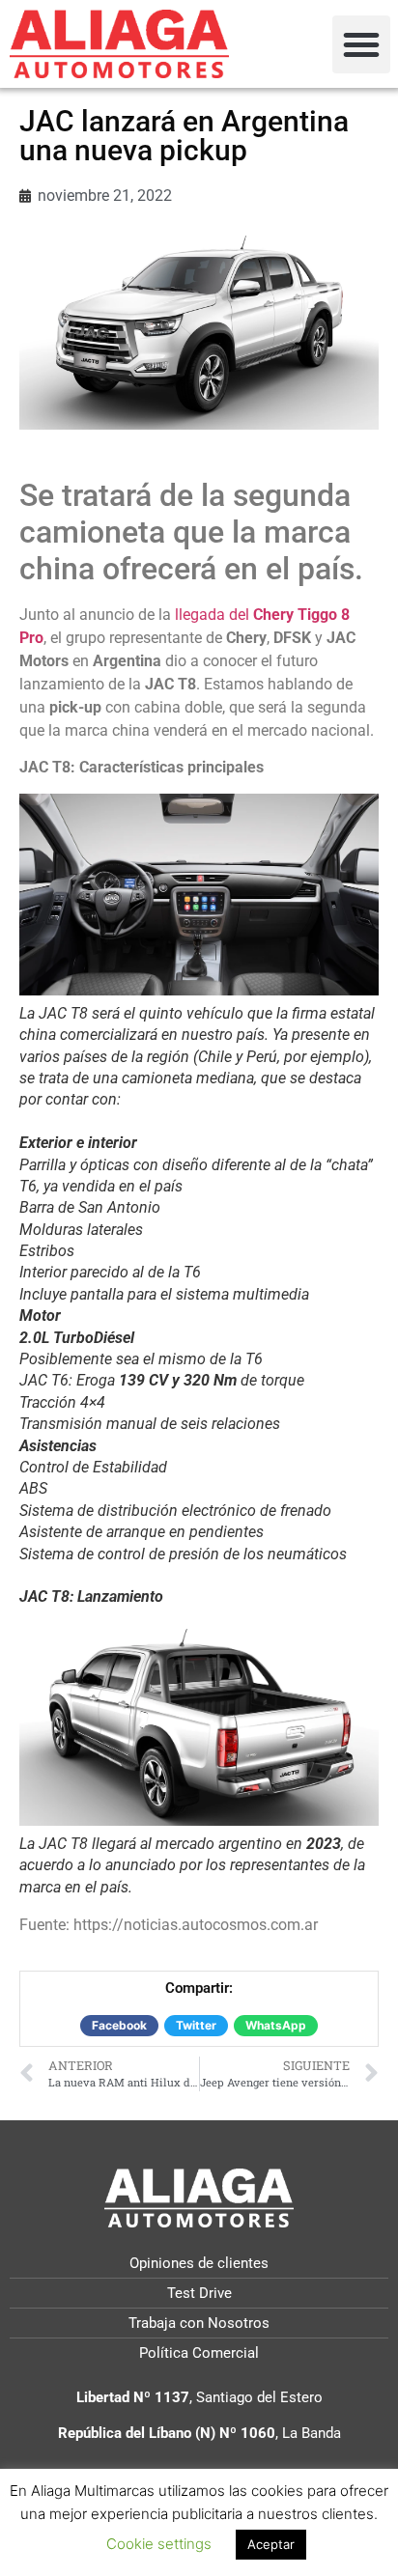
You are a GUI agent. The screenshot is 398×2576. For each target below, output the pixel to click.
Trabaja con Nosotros (199, 2323)
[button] (361, 44)
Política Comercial (199, 2353)
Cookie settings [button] (159, 2544)
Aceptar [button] (271, 2544)
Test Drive (199, 2293)
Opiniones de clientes (199, 2263)
